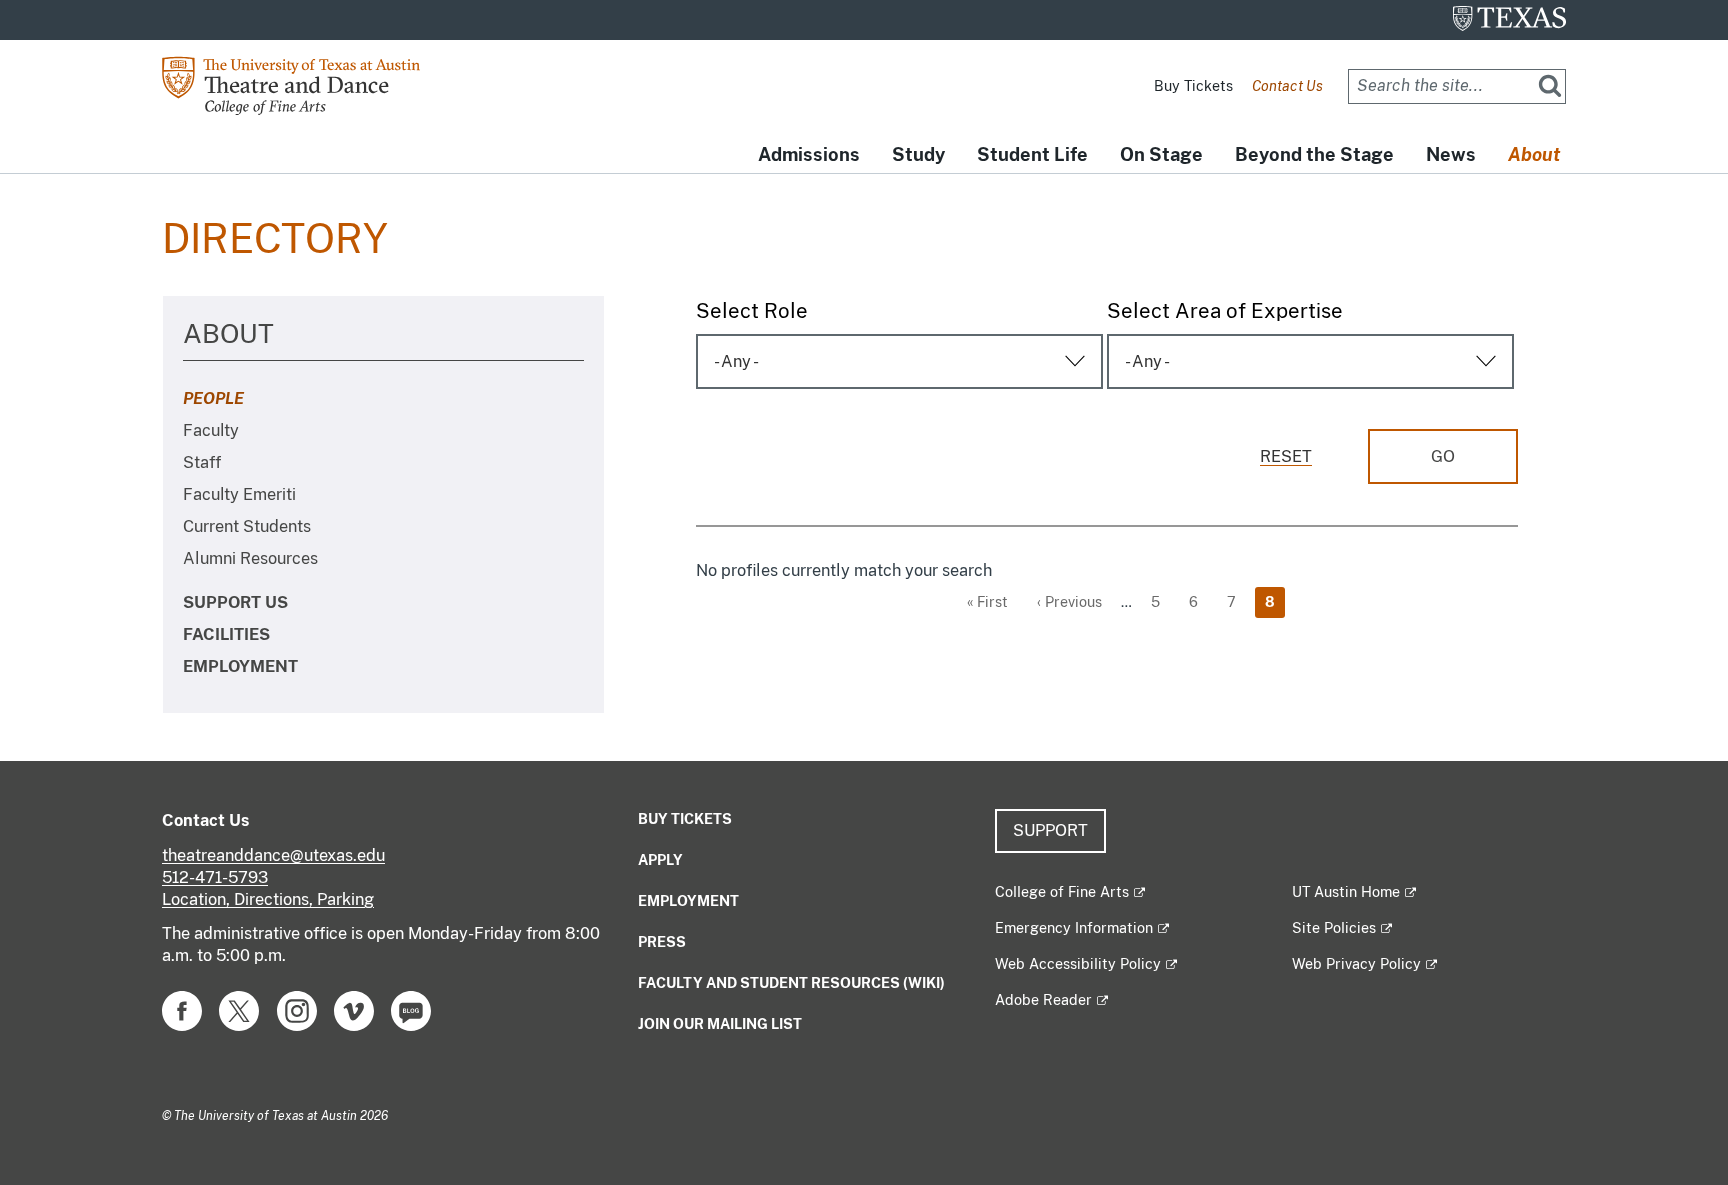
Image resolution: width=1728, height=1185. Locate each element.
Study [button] (918, 154)
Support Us (235, 602)
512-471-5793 (215, 877)
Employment (240, 666)
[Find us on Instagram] (297, 1009)
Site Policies (1334, 928)
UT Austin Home (1346, 892)
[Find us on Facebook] (182, 1009)
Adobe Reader (1043, 1000)
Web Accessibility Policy (1078, 964)
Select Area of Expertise (1225, 311)
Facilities (226, 634)
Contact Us (1287, 86)
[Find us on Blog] (411, 1009)
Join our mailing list (720, 1024)
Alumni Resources (250, 558)
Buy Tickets (1193, 86)
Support (1050, 830)
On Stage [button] (1161, 154)
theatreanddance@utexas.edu (273, 855)
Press (662, 942)
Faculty (211, 430)
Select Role (752, 311)
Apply (660, 860)
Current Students (247, 526)
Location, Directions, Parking (268, 899)
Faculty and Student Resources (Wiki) (791, 983)
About (228, 333)
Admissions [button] (809, 154)
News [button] (1451, 154)
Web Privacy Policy (1356, 964)
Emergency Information (1074, 928)
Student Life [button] (1032, 154)
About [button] (1534, 154)
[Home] (306, 84)
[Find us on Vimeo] (354, 1009)
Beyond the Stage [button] (1314, 154)
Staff (202, 462)
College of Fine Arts (1062, 892)
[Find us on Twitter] (239, 1009)
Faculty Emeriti (239, 494)
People (213, 398)
